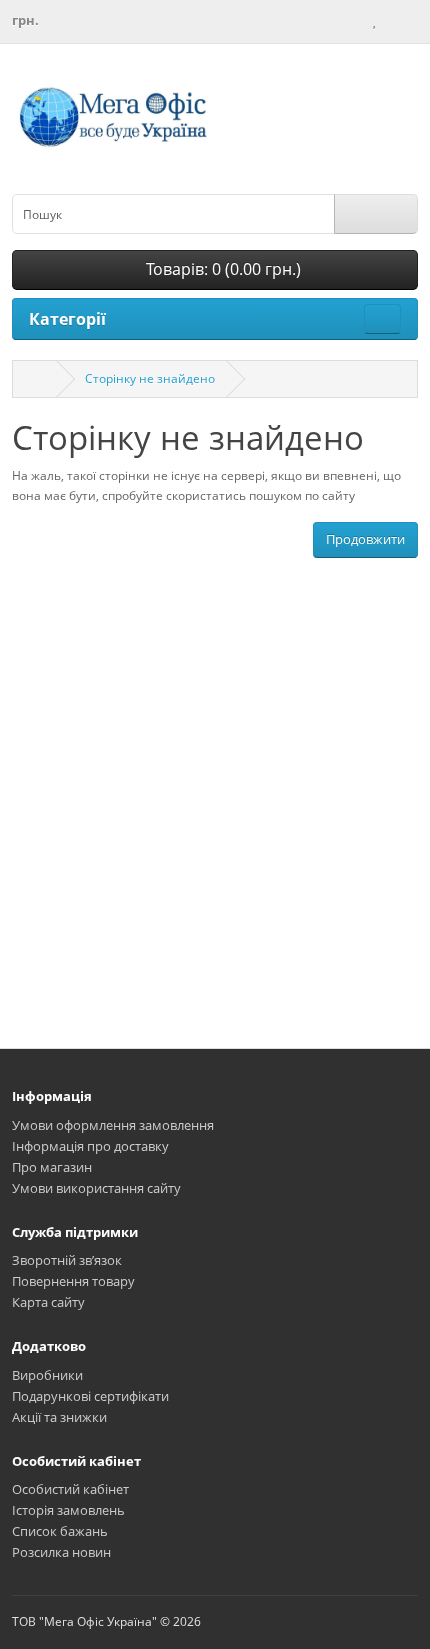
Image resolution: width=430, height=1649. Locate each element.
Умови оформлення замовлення (113, 1125)
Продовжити (365, 539)
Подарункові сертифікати (90, 1396)
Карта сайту (48, 1302)
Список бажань (60, 1531)
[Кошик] (392, 20)
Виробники (47, 1375)
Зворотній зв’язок (67, 1260)
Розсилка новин (61, 1552)
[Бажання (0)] (374, 20)
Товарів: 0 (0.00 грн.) (221, 269)
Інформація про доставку (90, 1146)
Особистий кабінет (70, 1489)
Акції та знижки (59, 1417)
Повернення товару (73, 1281)
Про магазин (52, 1167)
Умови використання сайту (96, 1188)
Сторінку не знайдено (150, 378)
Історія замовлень (68, 1510)
